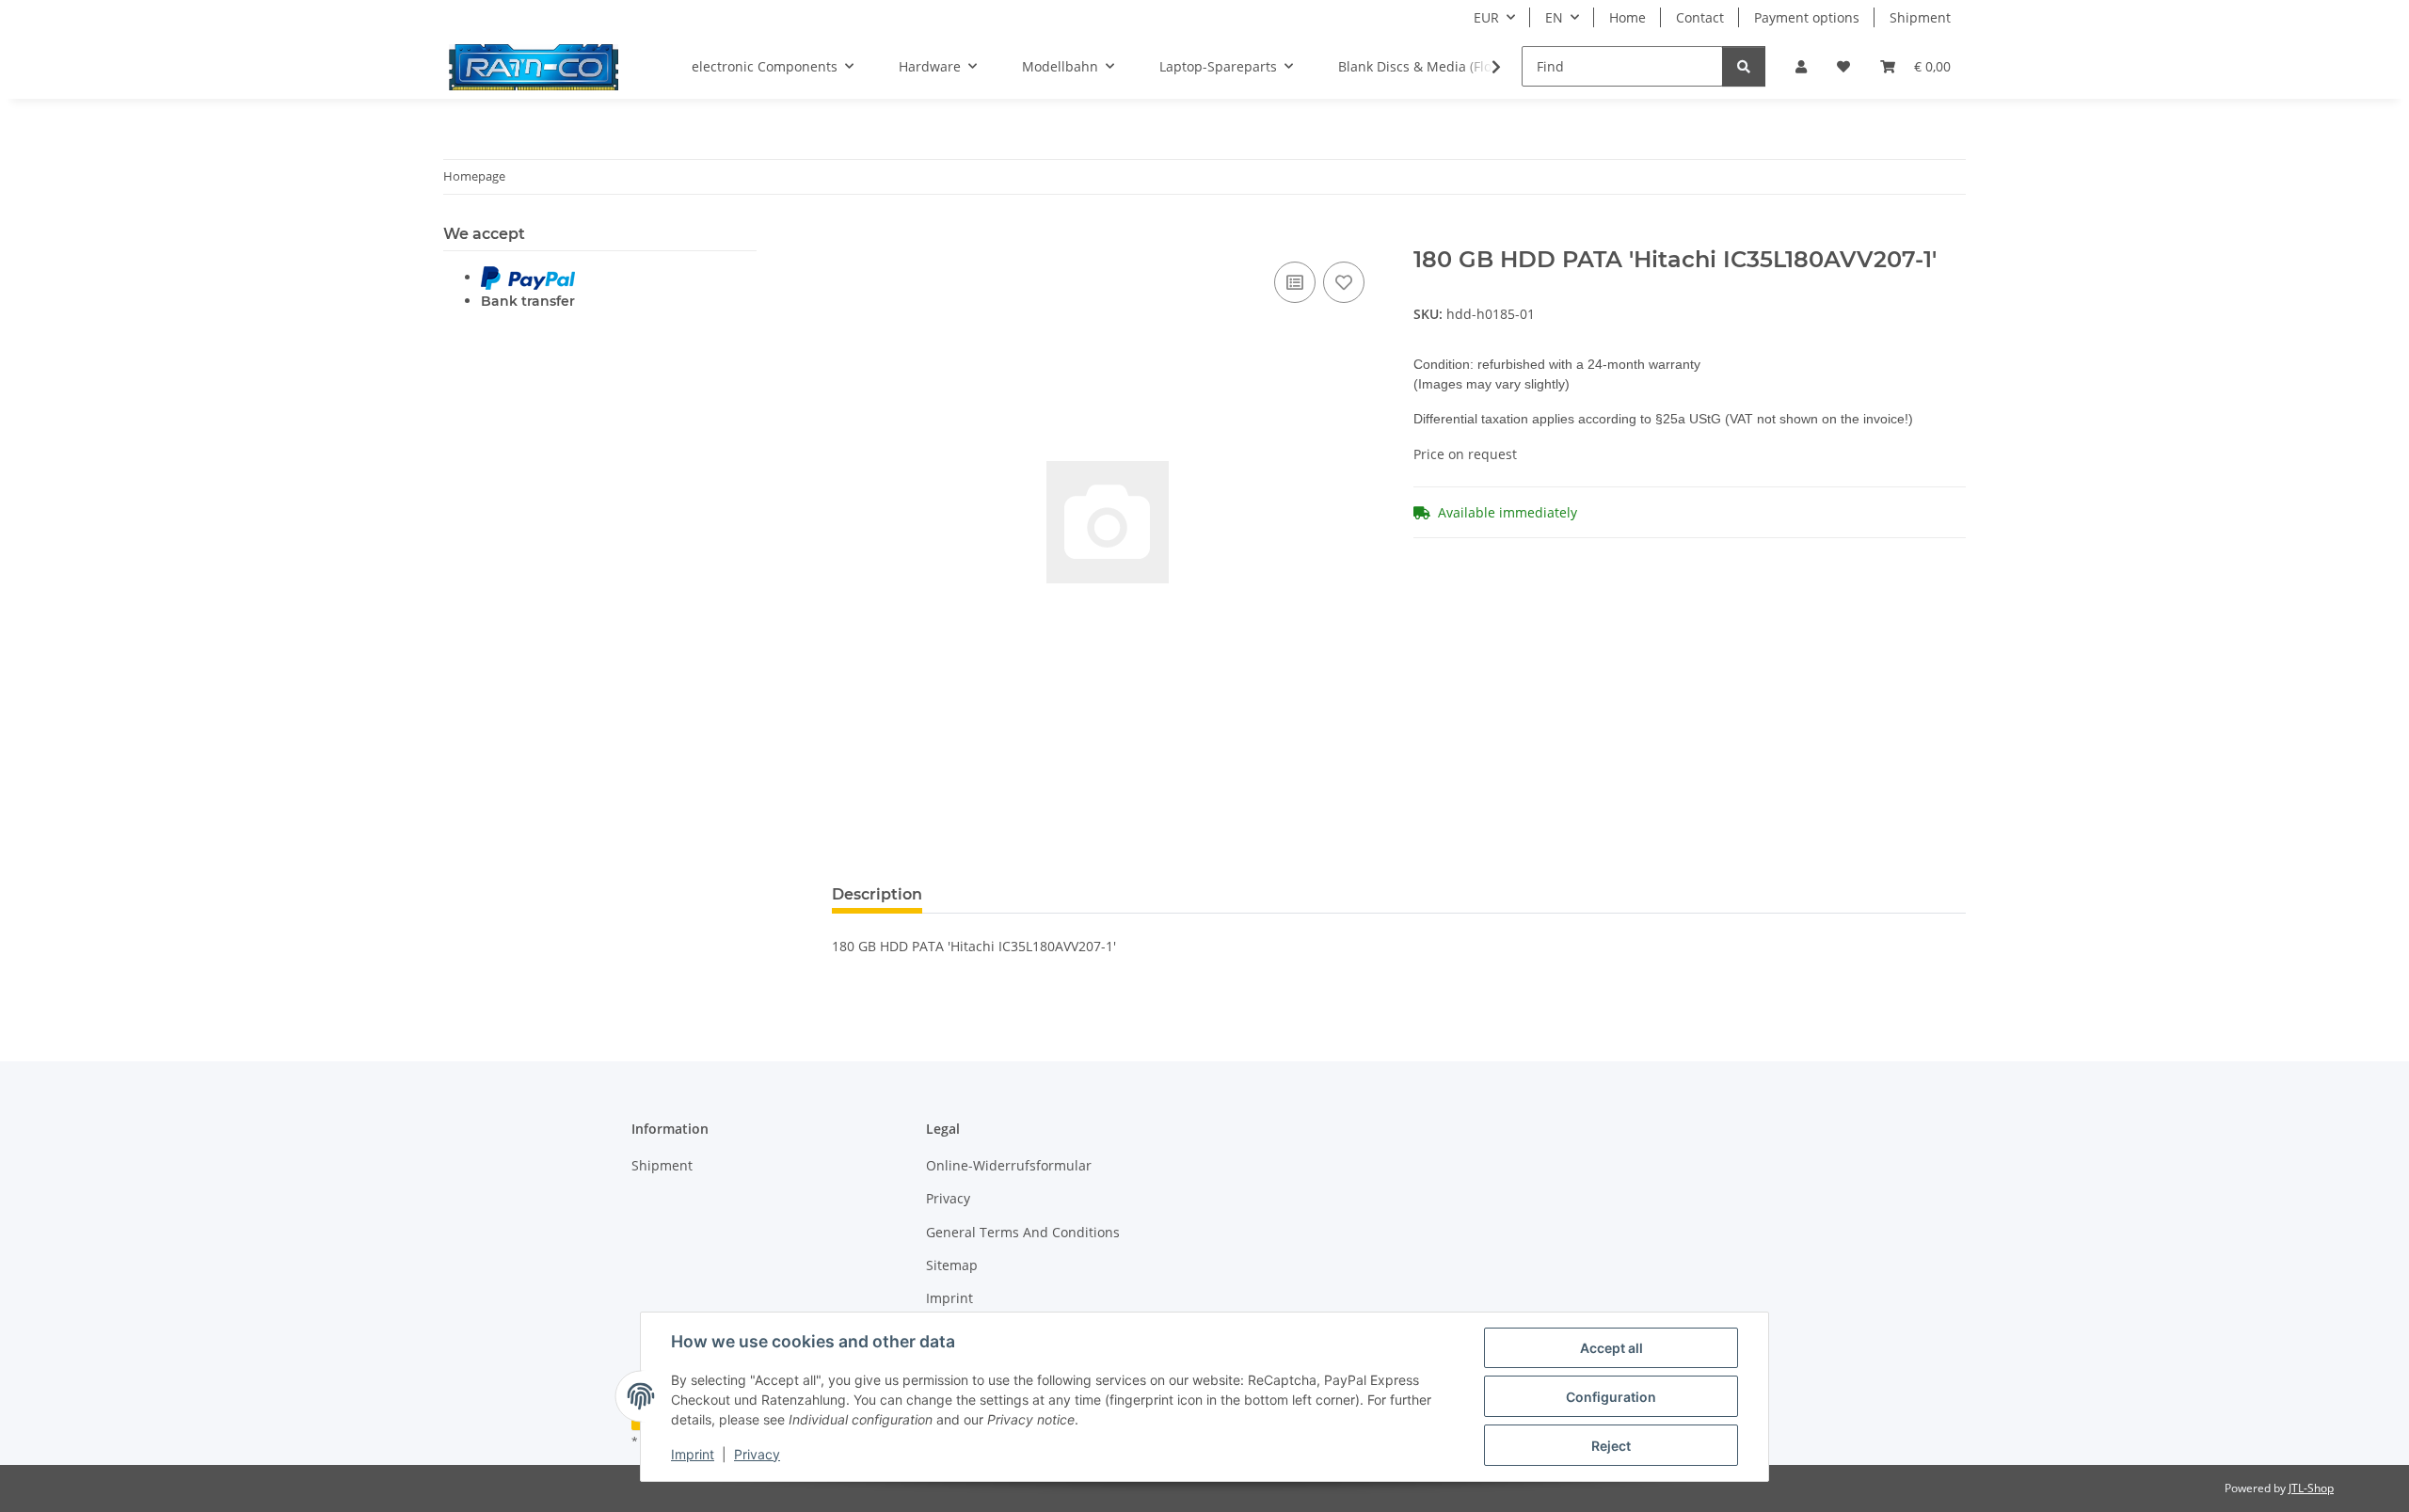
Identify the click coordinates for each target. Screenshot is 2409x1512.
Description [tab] (877, 894)
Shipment (1920, 17)
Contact (1700, 17)
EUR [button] (1486, 17)
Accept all (1611, 1348)
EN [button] (1554, 17)
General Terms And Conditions (1023, 1232)
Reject (1611, 1446)
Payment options (1807, 17)
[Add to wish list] (1344, 282)
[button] (1801, 66)
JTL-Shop (2311, 1488)
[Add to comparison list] (1295, 282)
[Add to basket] (847, 236)
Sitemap (952, 1265)
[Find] (1744, 66)
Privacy (757, 1454)
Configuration (1611, 1397)
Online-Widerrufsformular (1009, 1165)
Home (1627, 17)
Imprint (693, 1454)
